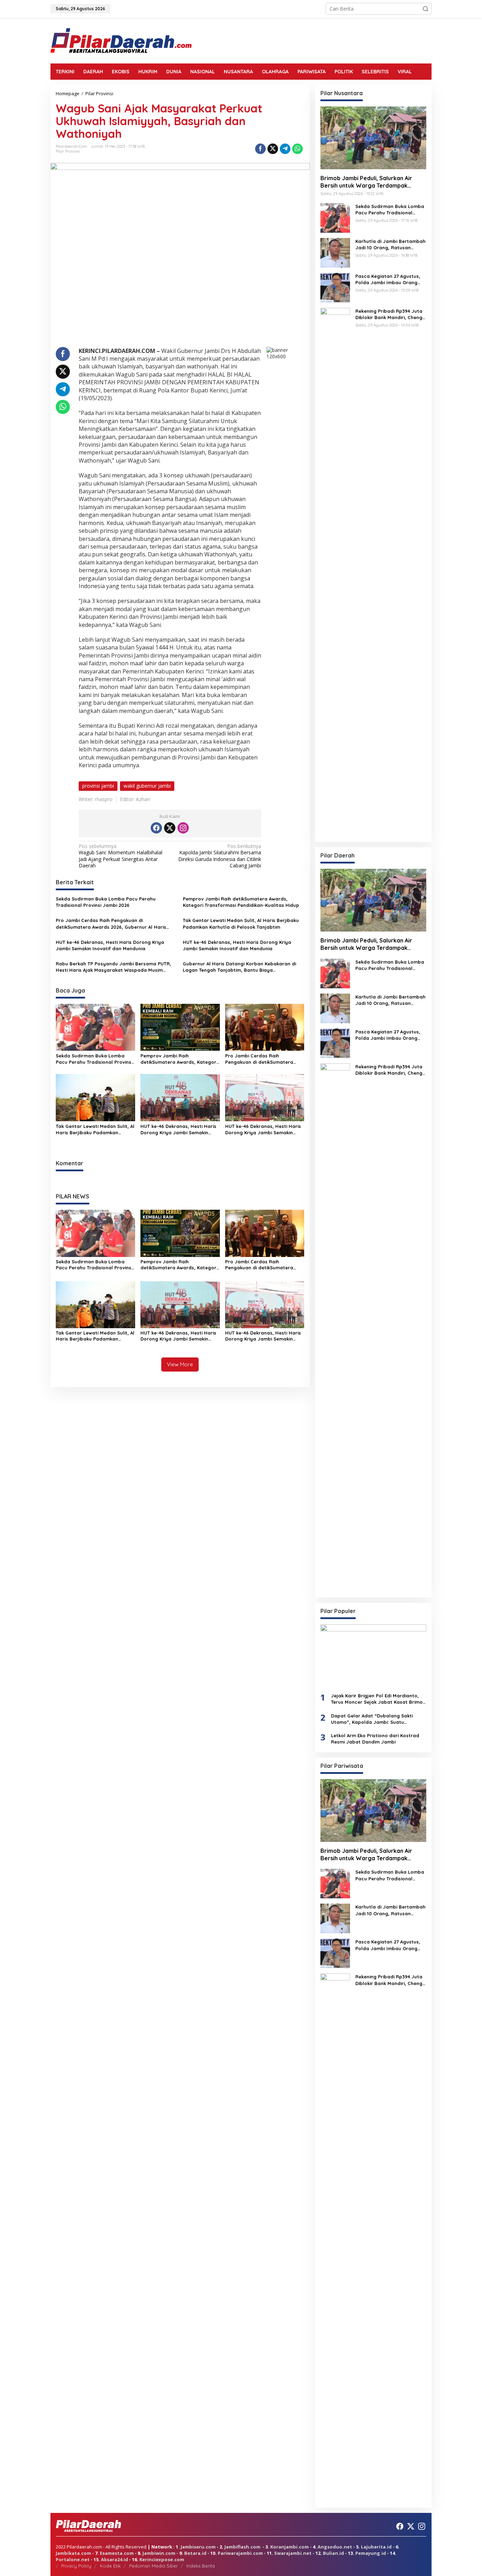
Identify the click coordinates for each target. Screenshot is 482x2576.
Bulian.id (333, 2553)
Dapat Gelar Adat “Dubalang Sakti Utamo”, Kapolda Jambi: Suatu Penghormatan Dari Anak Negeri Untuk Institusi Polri (376, 1719)
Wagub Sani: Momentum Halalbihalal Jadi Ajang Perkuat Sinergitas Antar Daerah (120, 856)
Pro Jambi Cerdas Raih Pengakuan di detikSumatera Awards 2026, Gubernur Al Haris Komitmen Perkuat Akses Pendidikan (111, 924)
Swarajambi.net (293, 2553)
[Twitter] (170, 828)
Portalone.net (73, 2559)
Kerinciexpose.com (162, 2559)
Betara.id (195, 2553)
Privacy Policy (76, 2566)
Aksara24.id (115, 2559)
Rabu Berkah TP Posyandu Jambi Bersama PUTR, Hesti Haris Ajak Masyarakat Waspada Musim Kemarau (113, 967)
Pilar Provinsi (68, 151)
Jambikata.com (73, 2553)
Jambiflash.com (242, 2547)
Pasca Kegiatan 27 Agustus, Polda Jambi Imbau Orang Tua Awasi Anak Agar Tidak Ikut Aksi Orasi (388, 279)
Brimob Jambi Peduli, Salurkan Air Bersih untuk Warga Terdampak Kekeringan (366, 182)
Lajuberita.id (376, 2547)
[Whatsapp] (297, 149)
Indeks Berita (201, 2566)
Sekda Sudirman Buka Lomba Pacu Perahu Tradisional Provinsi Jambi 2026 (106, 902)
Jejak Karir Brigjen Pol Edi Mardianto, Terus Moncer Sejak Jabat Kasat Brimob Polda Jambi (378, 1699)
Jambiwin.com (159, 2553)
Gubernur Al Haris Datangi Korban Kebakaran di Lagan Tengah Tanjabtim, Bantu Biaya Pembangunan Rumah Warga (239, 967)
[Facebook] (156, 828)
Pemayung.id (371, 2553)
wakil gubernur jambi (147, 786)
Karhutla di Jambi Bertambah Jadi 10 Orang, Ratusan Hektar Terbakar (390, 245)
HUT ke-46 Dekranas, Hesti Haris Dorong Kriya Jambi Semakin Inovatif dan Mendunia (110, 945)
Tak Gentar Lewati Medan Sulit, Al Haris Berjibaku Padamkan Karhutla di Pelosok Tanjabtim (241, 923)
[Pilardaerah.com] (121, 40)
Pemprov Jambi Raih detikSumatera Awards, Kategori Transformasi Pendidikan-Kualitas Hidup (241, 902)
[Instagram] (183, 828)
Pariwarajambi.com (240, 2553)
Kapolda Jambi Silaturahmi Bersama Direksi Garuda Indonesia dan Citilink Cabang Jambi (220, 856)
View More (180, 1364)
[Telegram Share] (285, 149)
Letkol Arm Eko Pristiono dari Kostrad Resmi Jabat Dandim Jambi (375, 1739)
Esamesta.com (117, 2553)
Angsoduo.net (335, 2547)
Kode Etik (110, 2566)
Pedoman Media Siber (153, 2566)
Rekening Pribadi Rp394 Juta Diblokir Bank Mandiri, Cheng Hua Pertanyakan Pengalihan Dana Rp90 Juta (390, 314)
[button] (426, 9)
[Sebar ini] (260, 149)
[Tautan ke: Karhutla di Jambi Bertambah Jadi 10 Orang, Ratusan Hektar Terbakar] (335, 252)
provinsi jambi (98, 786)
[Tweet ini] (273, 149)
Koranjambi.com (290, 2547)
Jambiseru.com (198, 2547)
